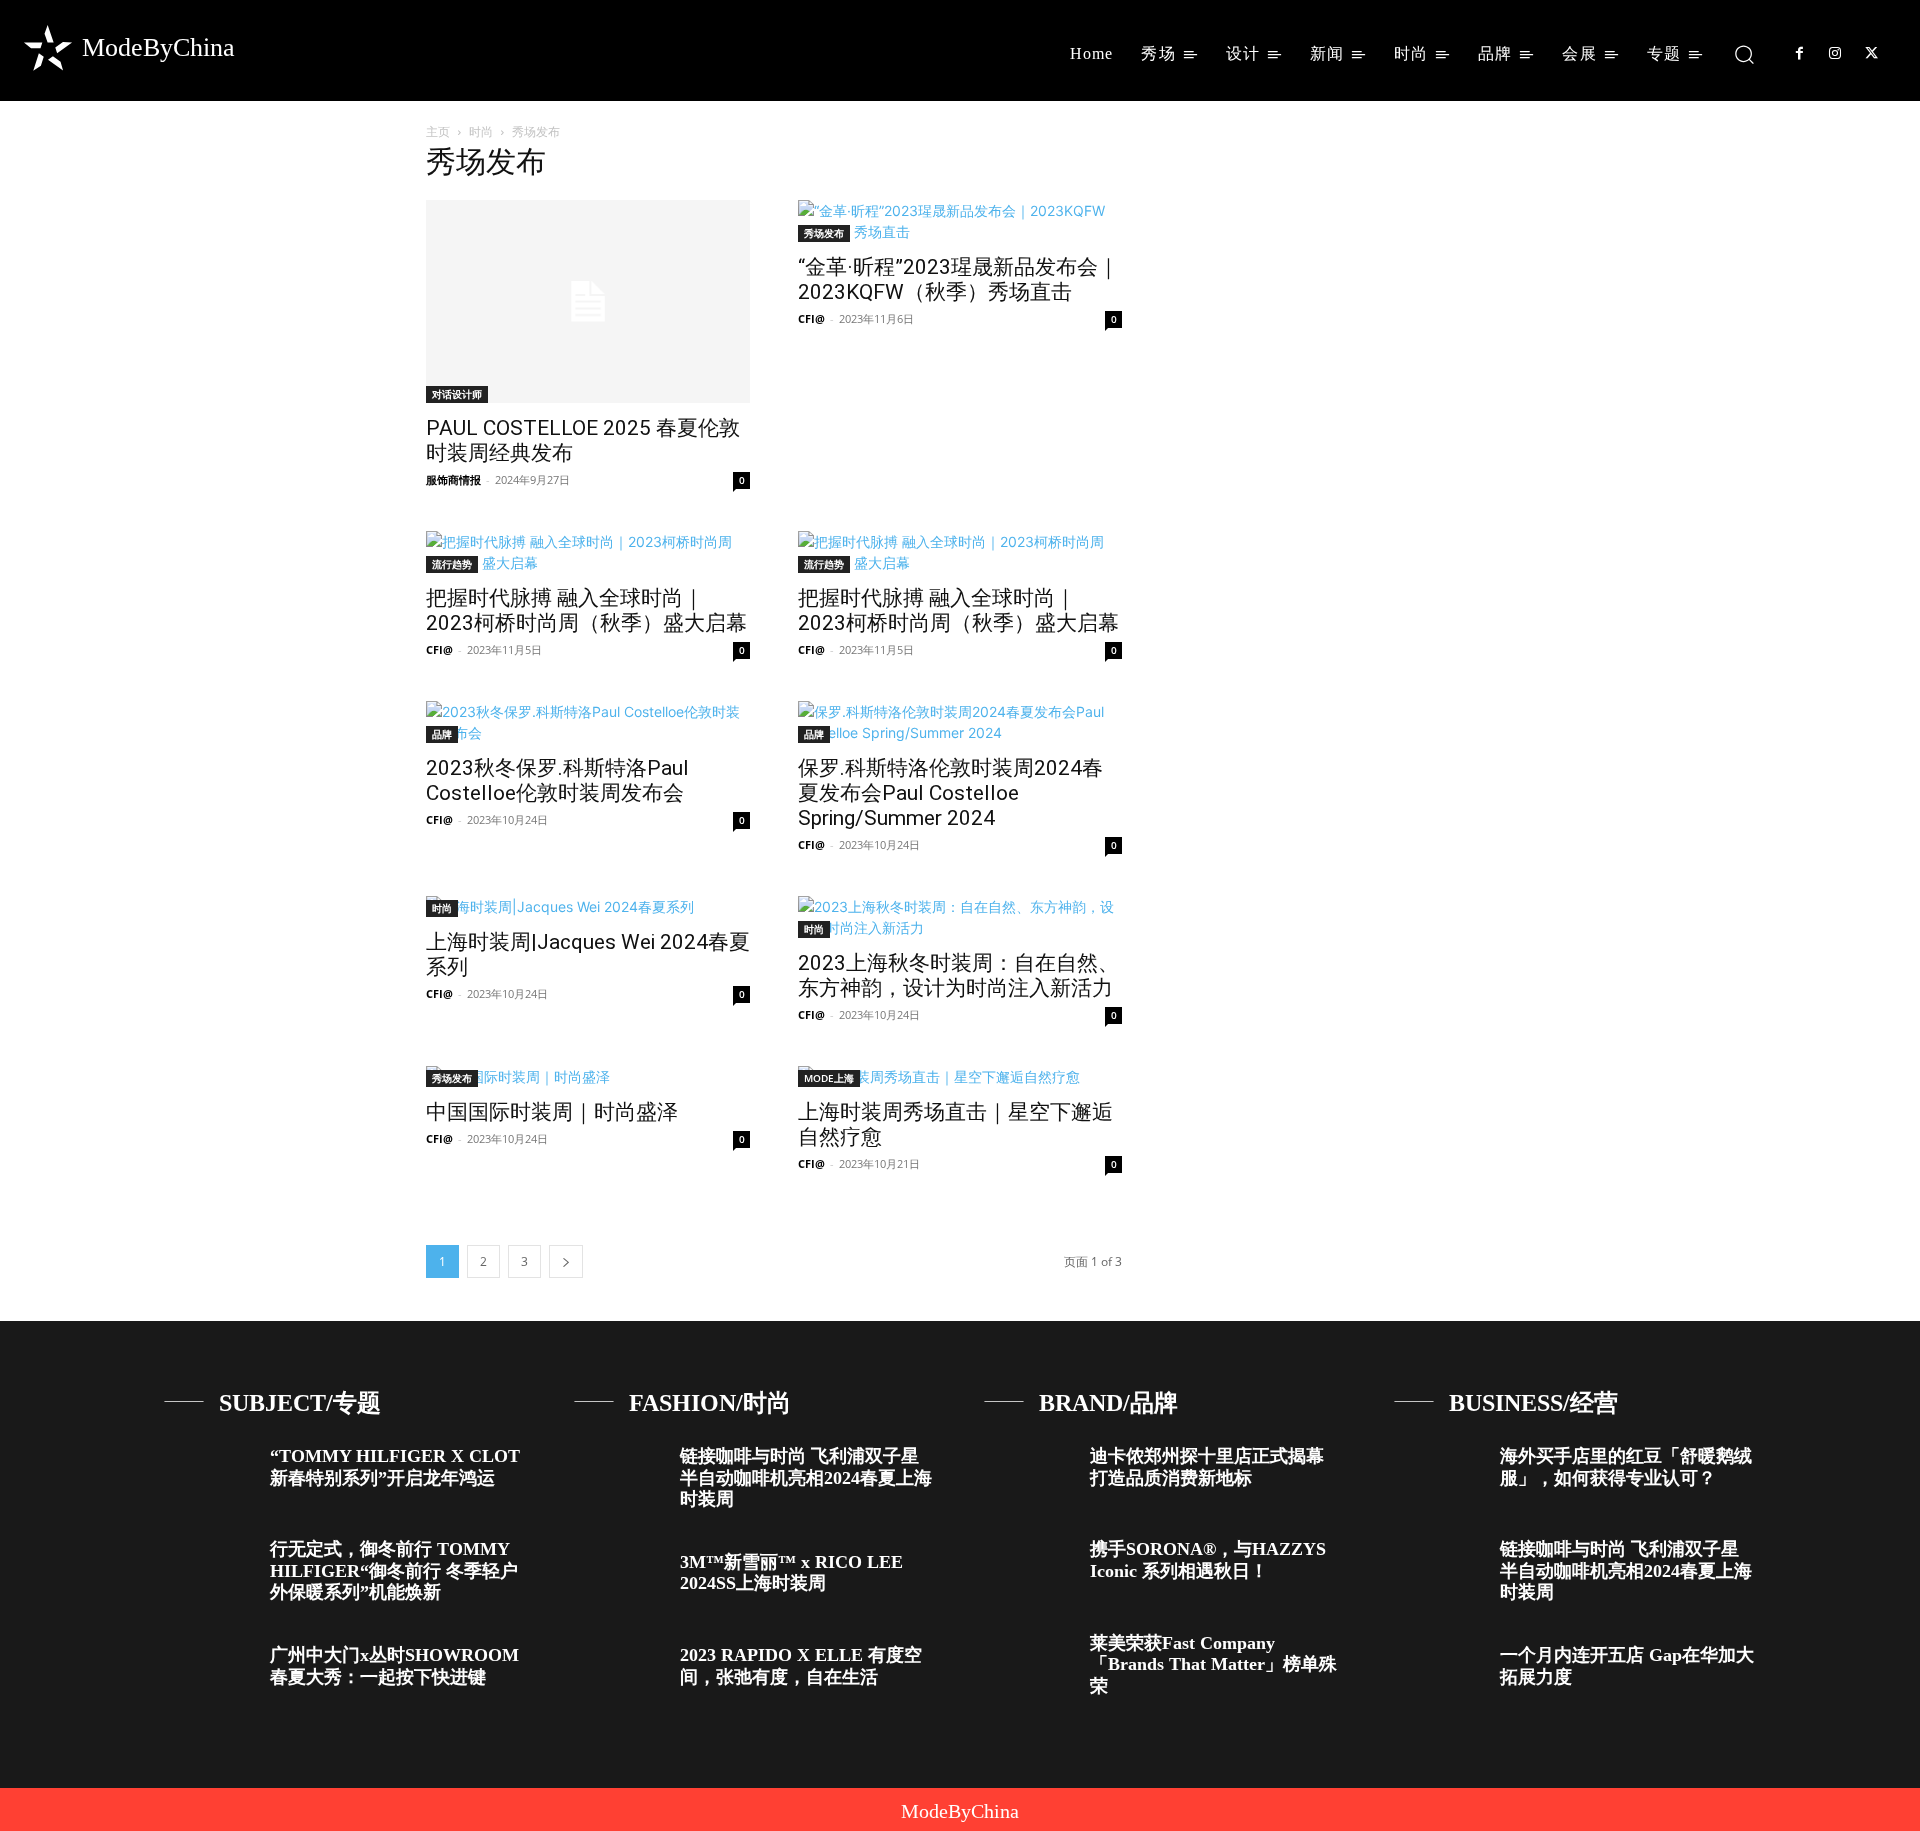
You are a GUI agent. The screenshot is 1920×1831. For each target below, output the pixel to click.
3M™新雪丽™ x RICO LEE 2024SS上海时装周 (791, 1573)
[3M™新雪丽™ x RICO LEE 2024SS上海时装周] (619, 1578)
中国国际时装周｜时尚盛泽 (552, 1112)
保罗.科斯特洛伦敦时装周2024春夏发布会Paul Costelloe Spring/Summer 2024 (950, 793)
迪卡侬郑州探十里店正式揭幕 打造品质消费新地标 (1207, 1467)
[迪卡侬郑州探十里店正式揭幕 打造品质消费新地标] (1029, 1472)
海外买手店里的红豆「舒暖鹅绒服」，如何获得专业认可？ (1626, 1467)
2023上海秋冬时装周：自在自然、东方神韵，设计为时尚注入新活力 (958, 975)
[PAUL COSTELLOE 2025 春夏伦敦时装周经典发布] (588, 301)
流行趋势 (452, 564)
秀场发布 (824, 233)
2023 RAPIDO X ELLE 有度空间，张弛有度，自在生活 (801, 1666)
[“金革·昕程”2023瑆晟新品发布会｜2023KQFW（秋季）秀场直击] (960, 221)
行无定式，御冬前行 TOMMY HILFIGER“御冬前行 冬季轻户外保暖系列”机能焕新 (394, 1570)
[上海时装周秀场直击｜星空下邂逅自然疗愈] (960, 1076)
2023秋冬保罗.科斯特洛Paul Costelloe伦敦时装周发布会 (557, 780)
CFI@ (811, 318)
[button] (1744, 53)
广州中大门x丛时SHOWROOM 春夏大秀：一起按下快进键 (394, 1666)
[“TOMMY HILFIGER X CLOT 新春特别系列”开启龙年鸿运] (209, 1472)
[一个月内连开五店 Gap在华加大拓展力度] (1439, 1671)
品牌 (442, 734)
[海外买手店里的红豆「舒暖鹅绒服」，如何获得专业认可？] (1439, 1472)
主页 (438, 131)
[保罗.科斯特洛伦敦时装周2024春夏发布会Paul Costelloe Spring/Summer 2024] (960, 722)
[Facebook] (1799, 54)
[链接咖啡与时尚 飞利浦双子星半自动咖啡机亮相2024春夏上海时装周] (619, 1472)
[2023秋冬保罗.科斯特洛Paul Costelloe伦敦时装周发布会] (588, 722)
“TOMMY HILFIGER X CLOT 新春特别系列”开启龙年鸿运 (395, 1467)
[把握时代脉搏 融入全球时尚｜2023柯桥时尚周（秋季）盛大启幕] (588, 552)
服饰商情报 (453, 479)
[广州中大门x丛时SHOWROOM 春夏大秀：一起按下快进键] (209, 1671)
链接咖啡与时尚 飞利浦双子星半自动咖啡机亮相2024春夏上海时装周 (806, 1477)
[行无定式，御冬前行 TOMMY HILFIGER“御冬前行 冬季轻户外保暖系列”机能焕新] (209, 1565)
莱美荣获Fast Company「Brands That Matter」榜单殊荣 (1213, 1664)
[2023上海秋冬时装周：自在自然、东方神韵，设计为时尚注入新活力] (960, 917)
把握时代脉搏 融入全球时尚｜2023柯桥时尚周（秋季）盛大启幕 (586, 610)
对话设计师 (457, 394)
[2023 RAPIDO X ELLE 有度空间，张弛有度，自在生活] (619, 1671)
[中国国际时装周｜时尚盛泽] (588, 1076)
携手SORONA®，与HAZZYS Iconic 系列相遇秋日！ (1208, 1560)
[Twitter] (1872, 54)
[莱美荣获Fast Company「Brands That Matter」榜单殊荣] (1029, 1659)
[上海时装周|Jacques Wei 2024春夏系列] (588, 906)
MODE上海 (829, 1078)
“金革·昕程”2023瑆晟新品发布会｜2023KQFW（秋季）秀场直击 (958, 279)
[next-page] (566, 1261)
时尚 (481, 131)
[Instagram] (1835, 54)
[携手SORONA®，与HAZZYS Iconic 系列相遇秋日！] (1029, 1565)
